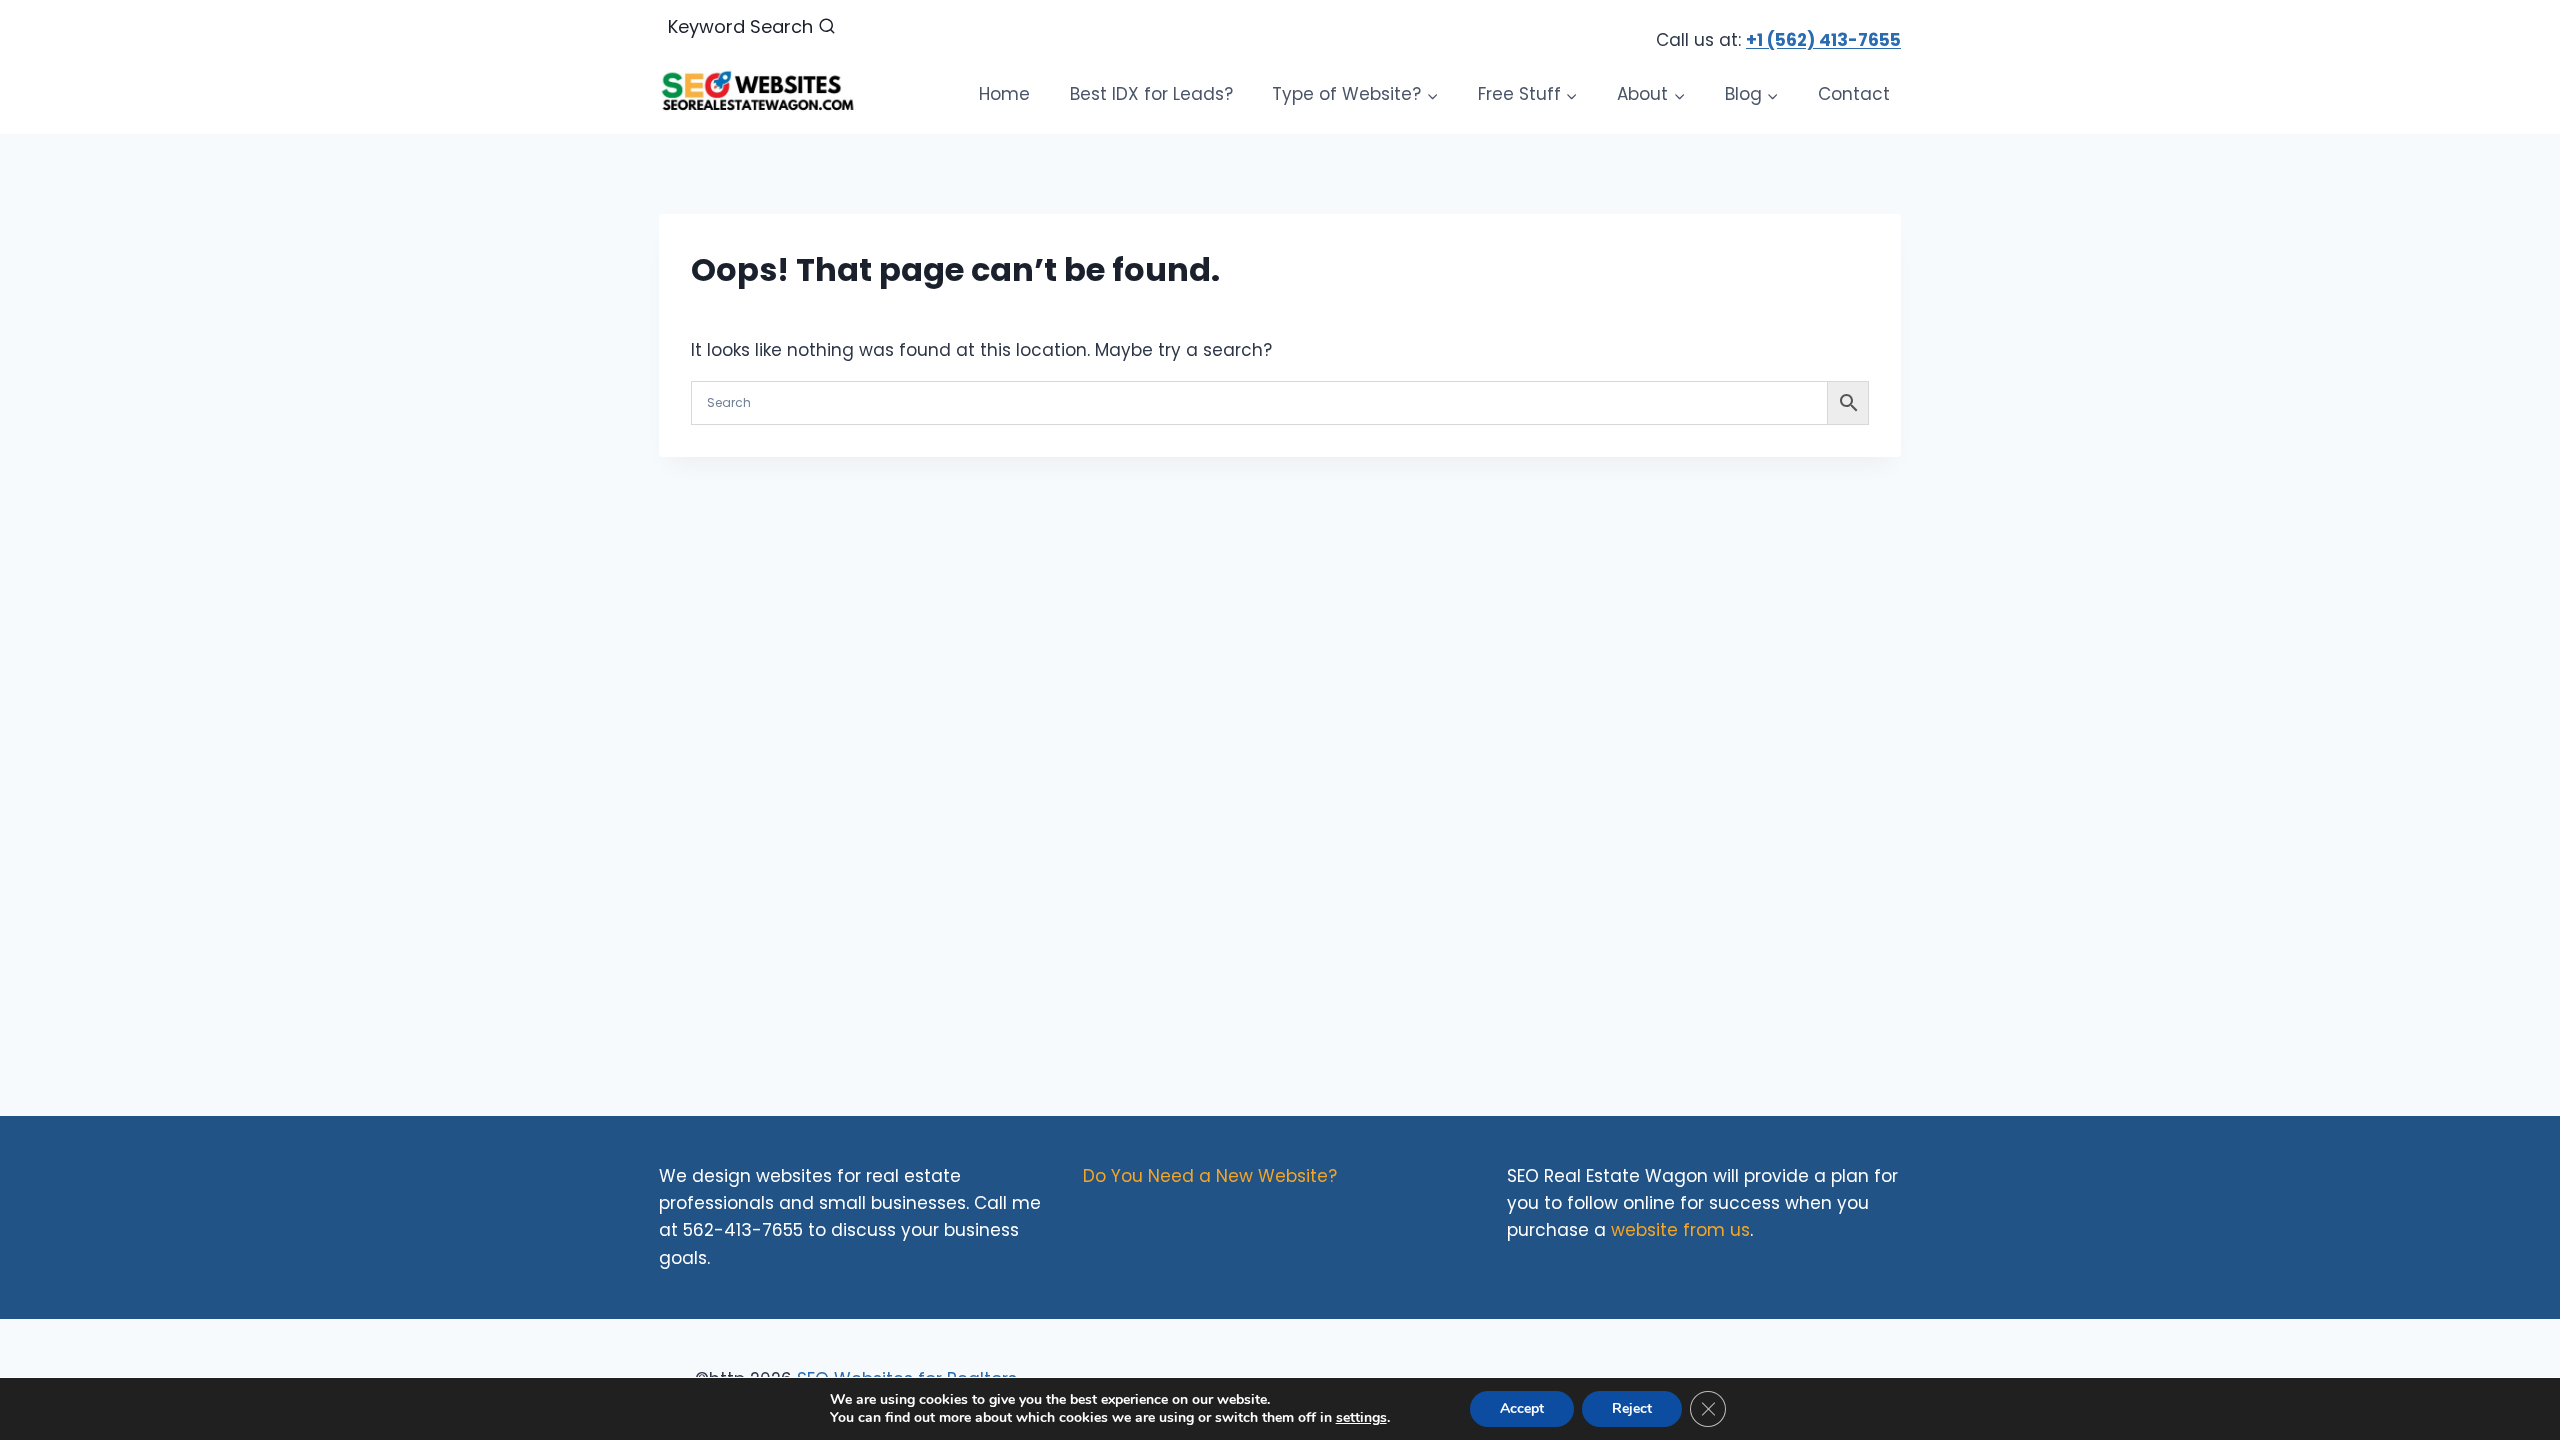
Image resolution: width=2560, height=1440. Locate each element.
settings (1361, 1418)
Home (1004, 94)
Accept (1522, 1408)
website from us (1680, 1230)
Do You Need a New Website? (1210, 1176)
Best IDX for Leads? (1151, 94)
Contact (1854, 94)
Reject (1632, 1408)
